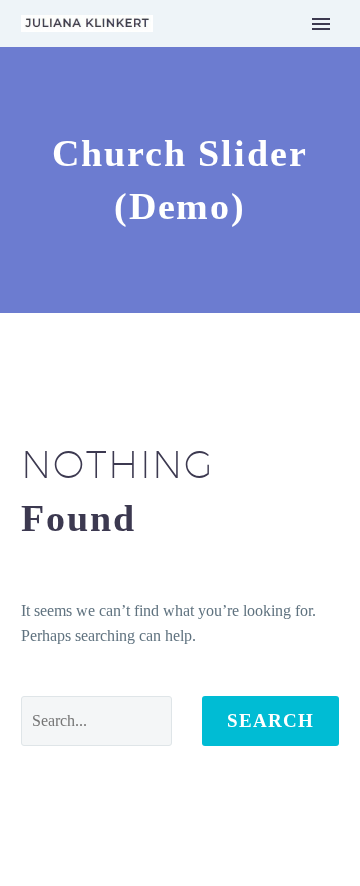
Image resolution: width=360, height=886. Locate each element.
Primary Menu (321, 24)
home (202, 51)
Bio (196, 76)
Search (270, 720)
